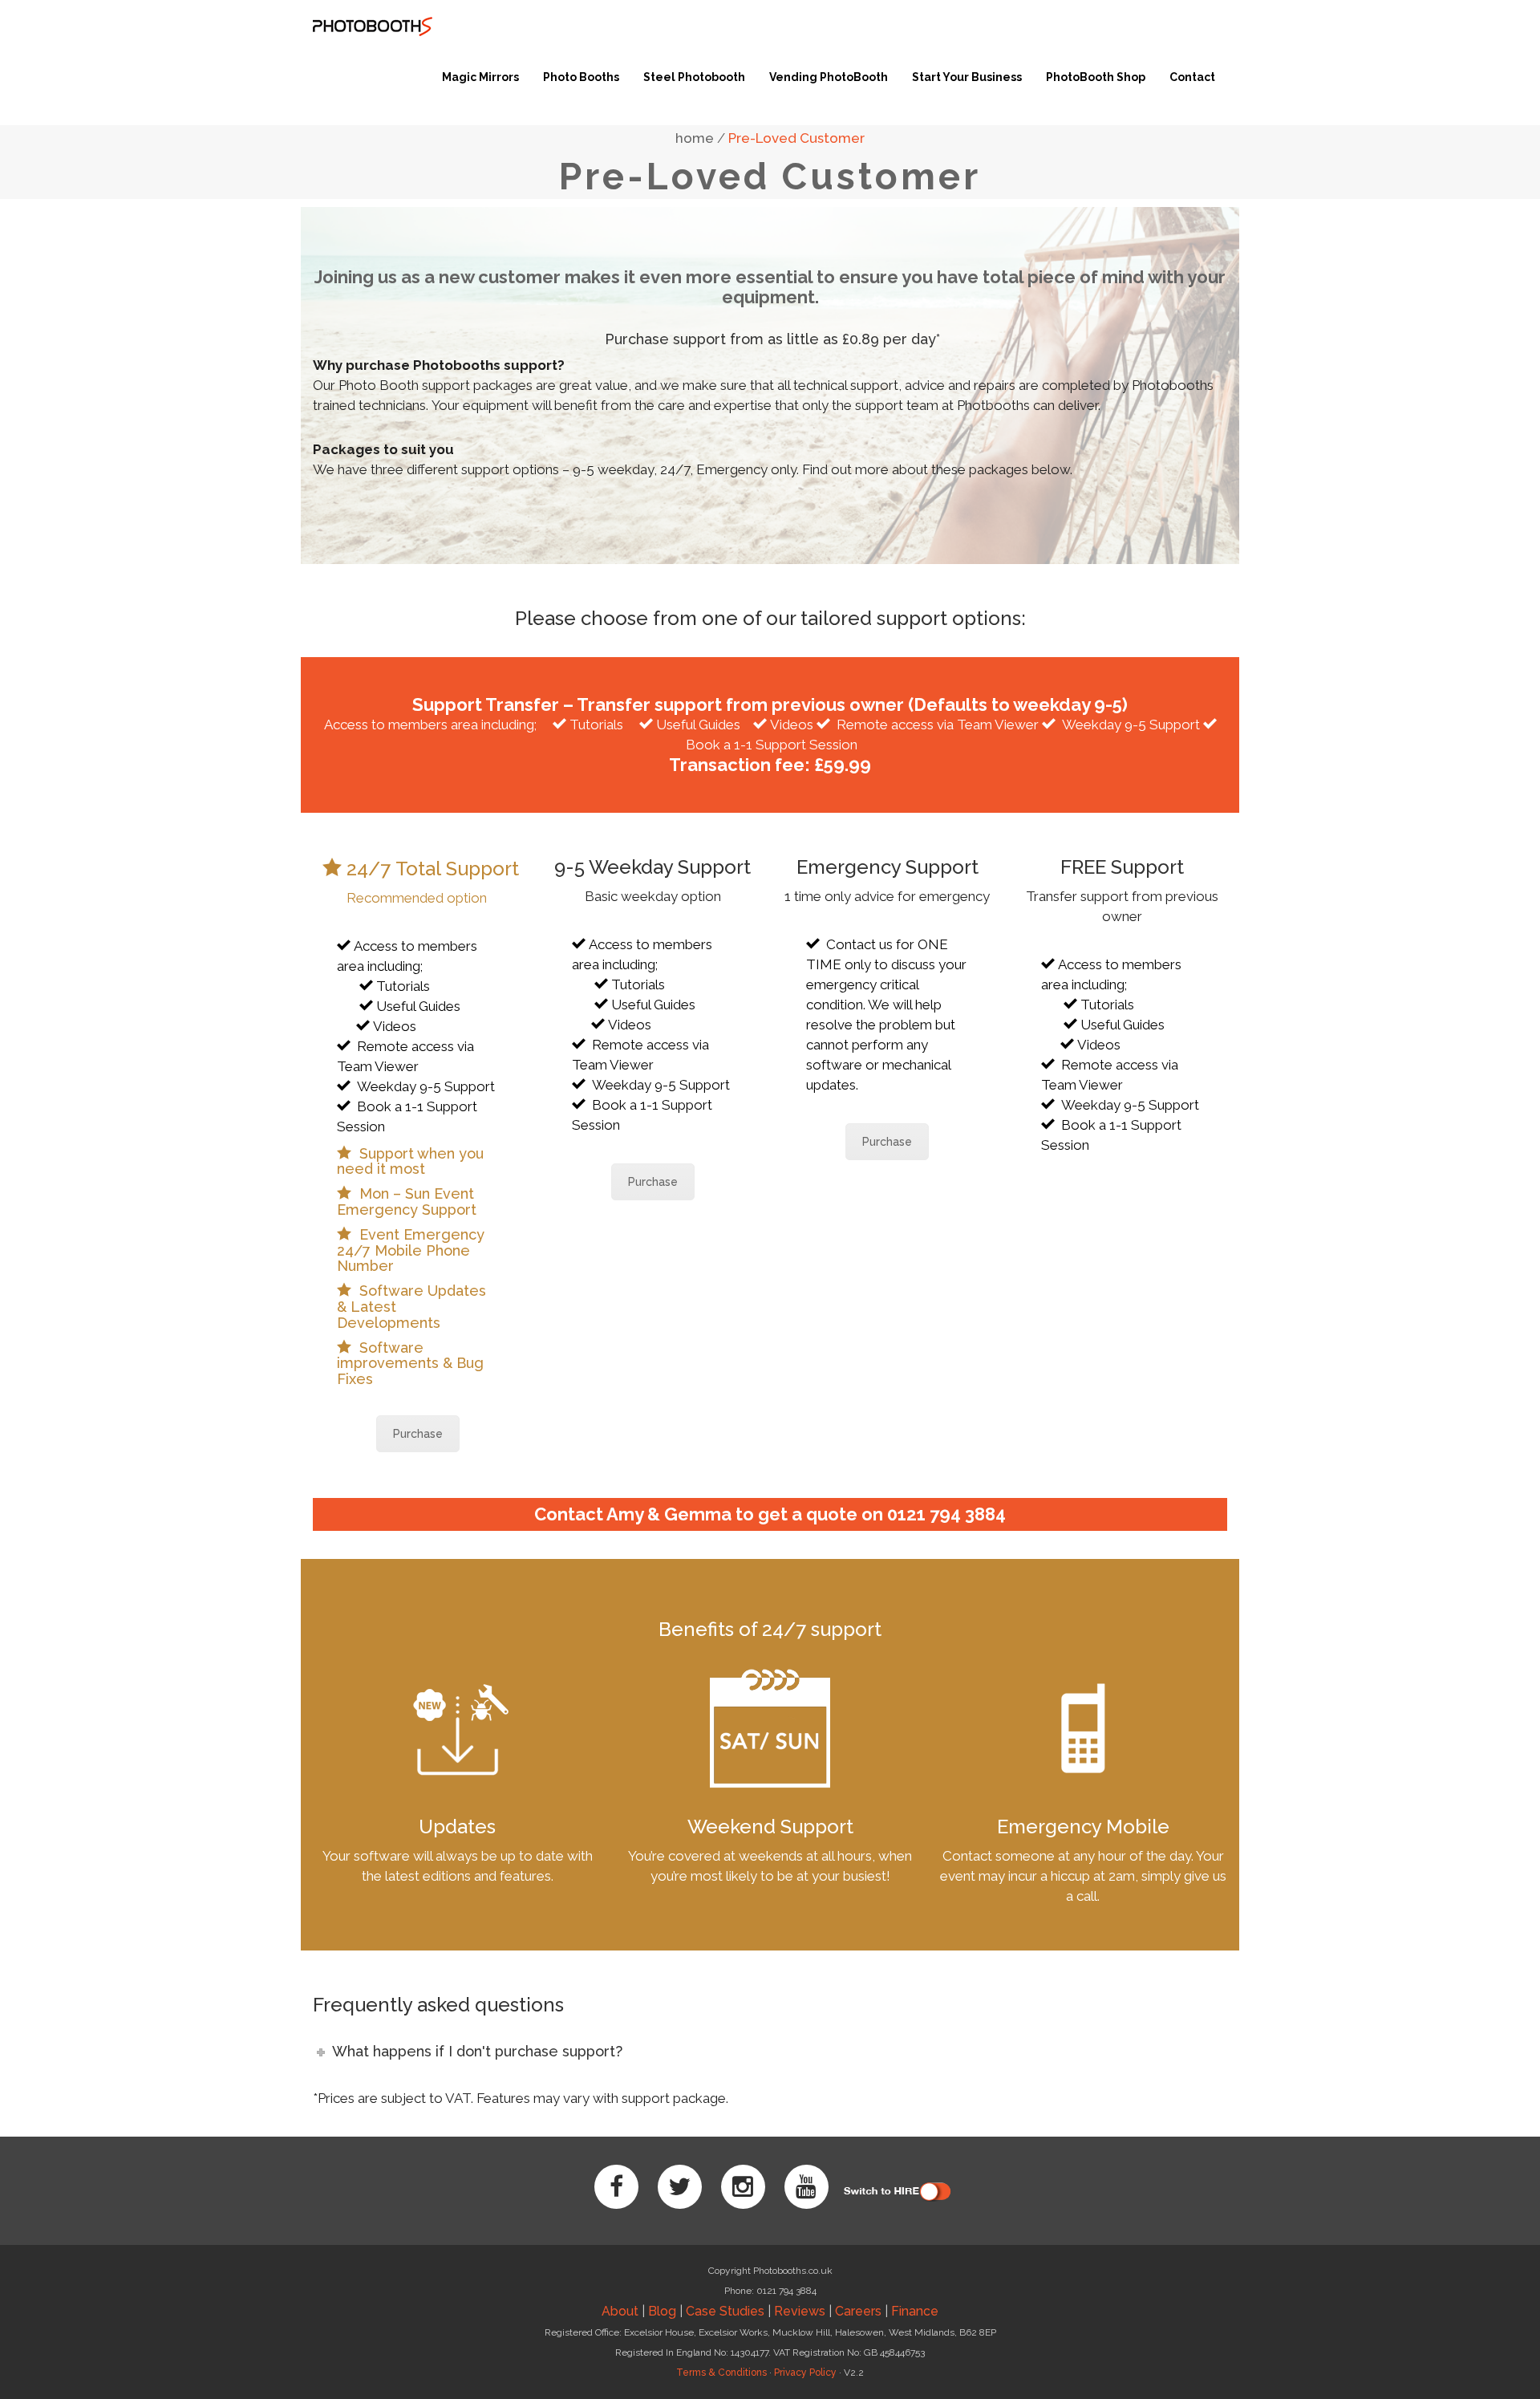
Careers (858, 2311)
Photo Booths (581, 77)
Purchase (418, 1434)
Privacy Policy (805, 2373)
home (695, 138)
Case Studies (725, 2311)
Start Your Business (967, 77)
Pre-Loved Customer (796, 138)
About (620, 2311)
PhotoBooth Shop (1096, 77)
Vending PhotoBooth (829, 77)
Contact (1192, 77)
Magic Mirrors (480, 77)
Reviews (800, 2311)
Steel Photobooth (694, 77)
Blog (662, 2311)
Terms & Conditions (721, 2373)
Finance (915, 2311)
